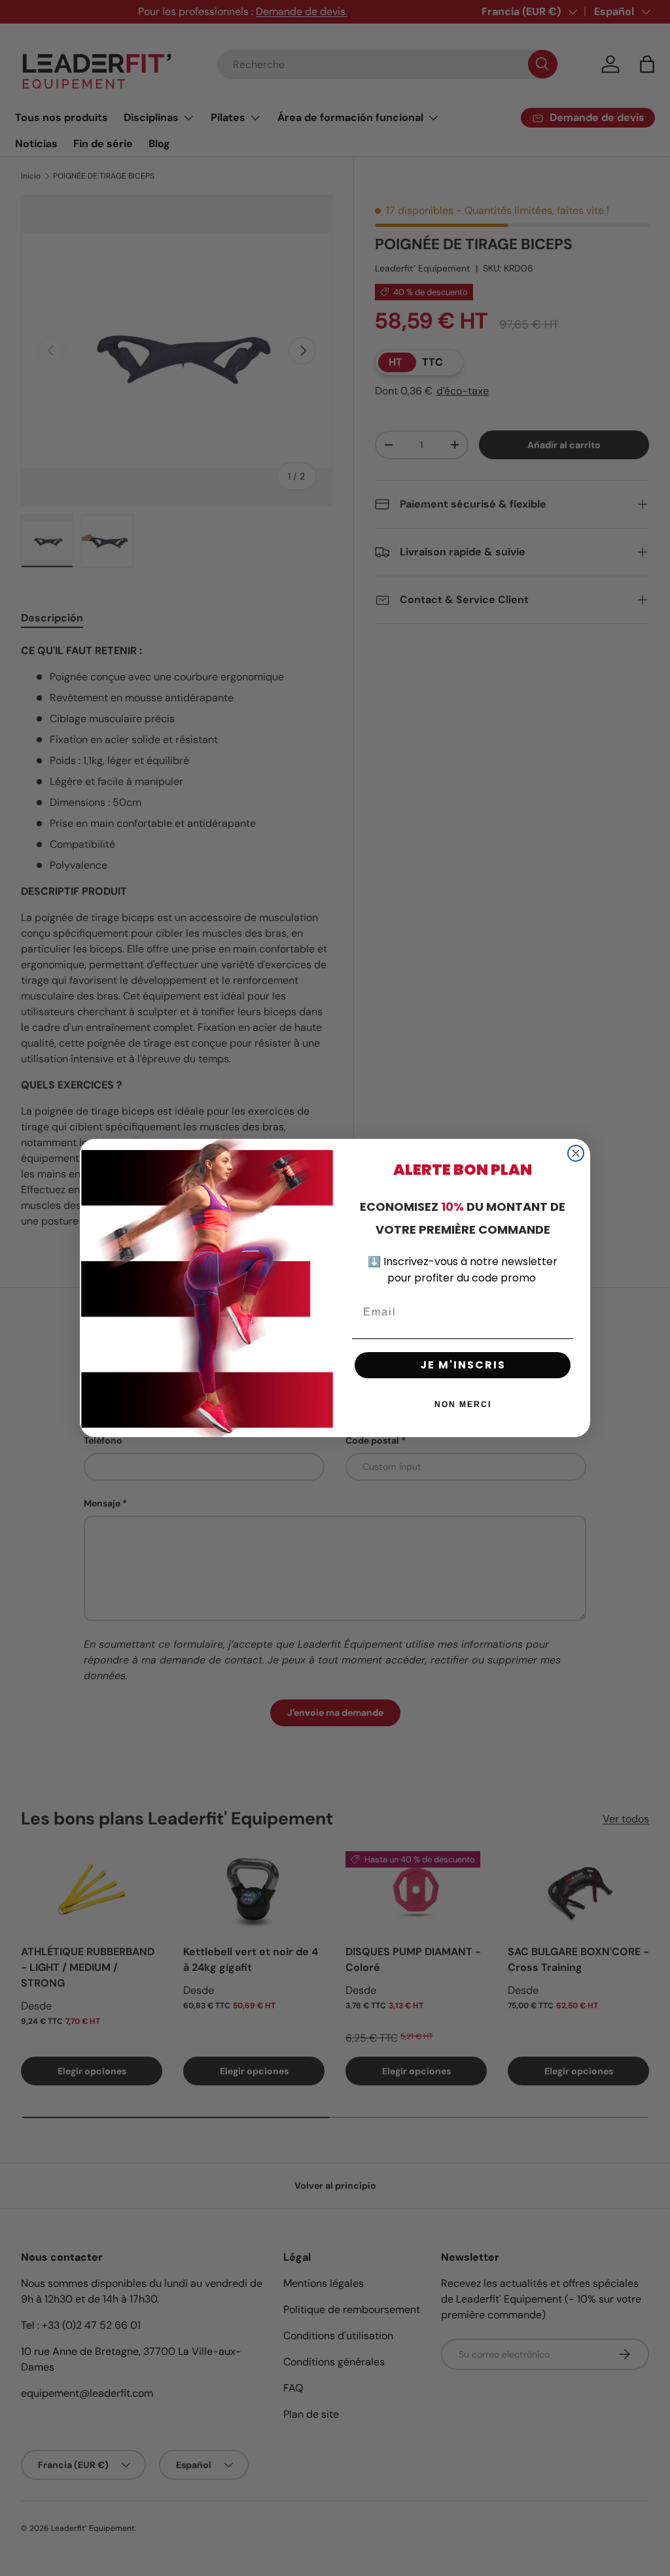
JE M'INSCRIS (463, 1365)
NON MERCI (463, 1404)
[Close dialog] (576, 1153)
